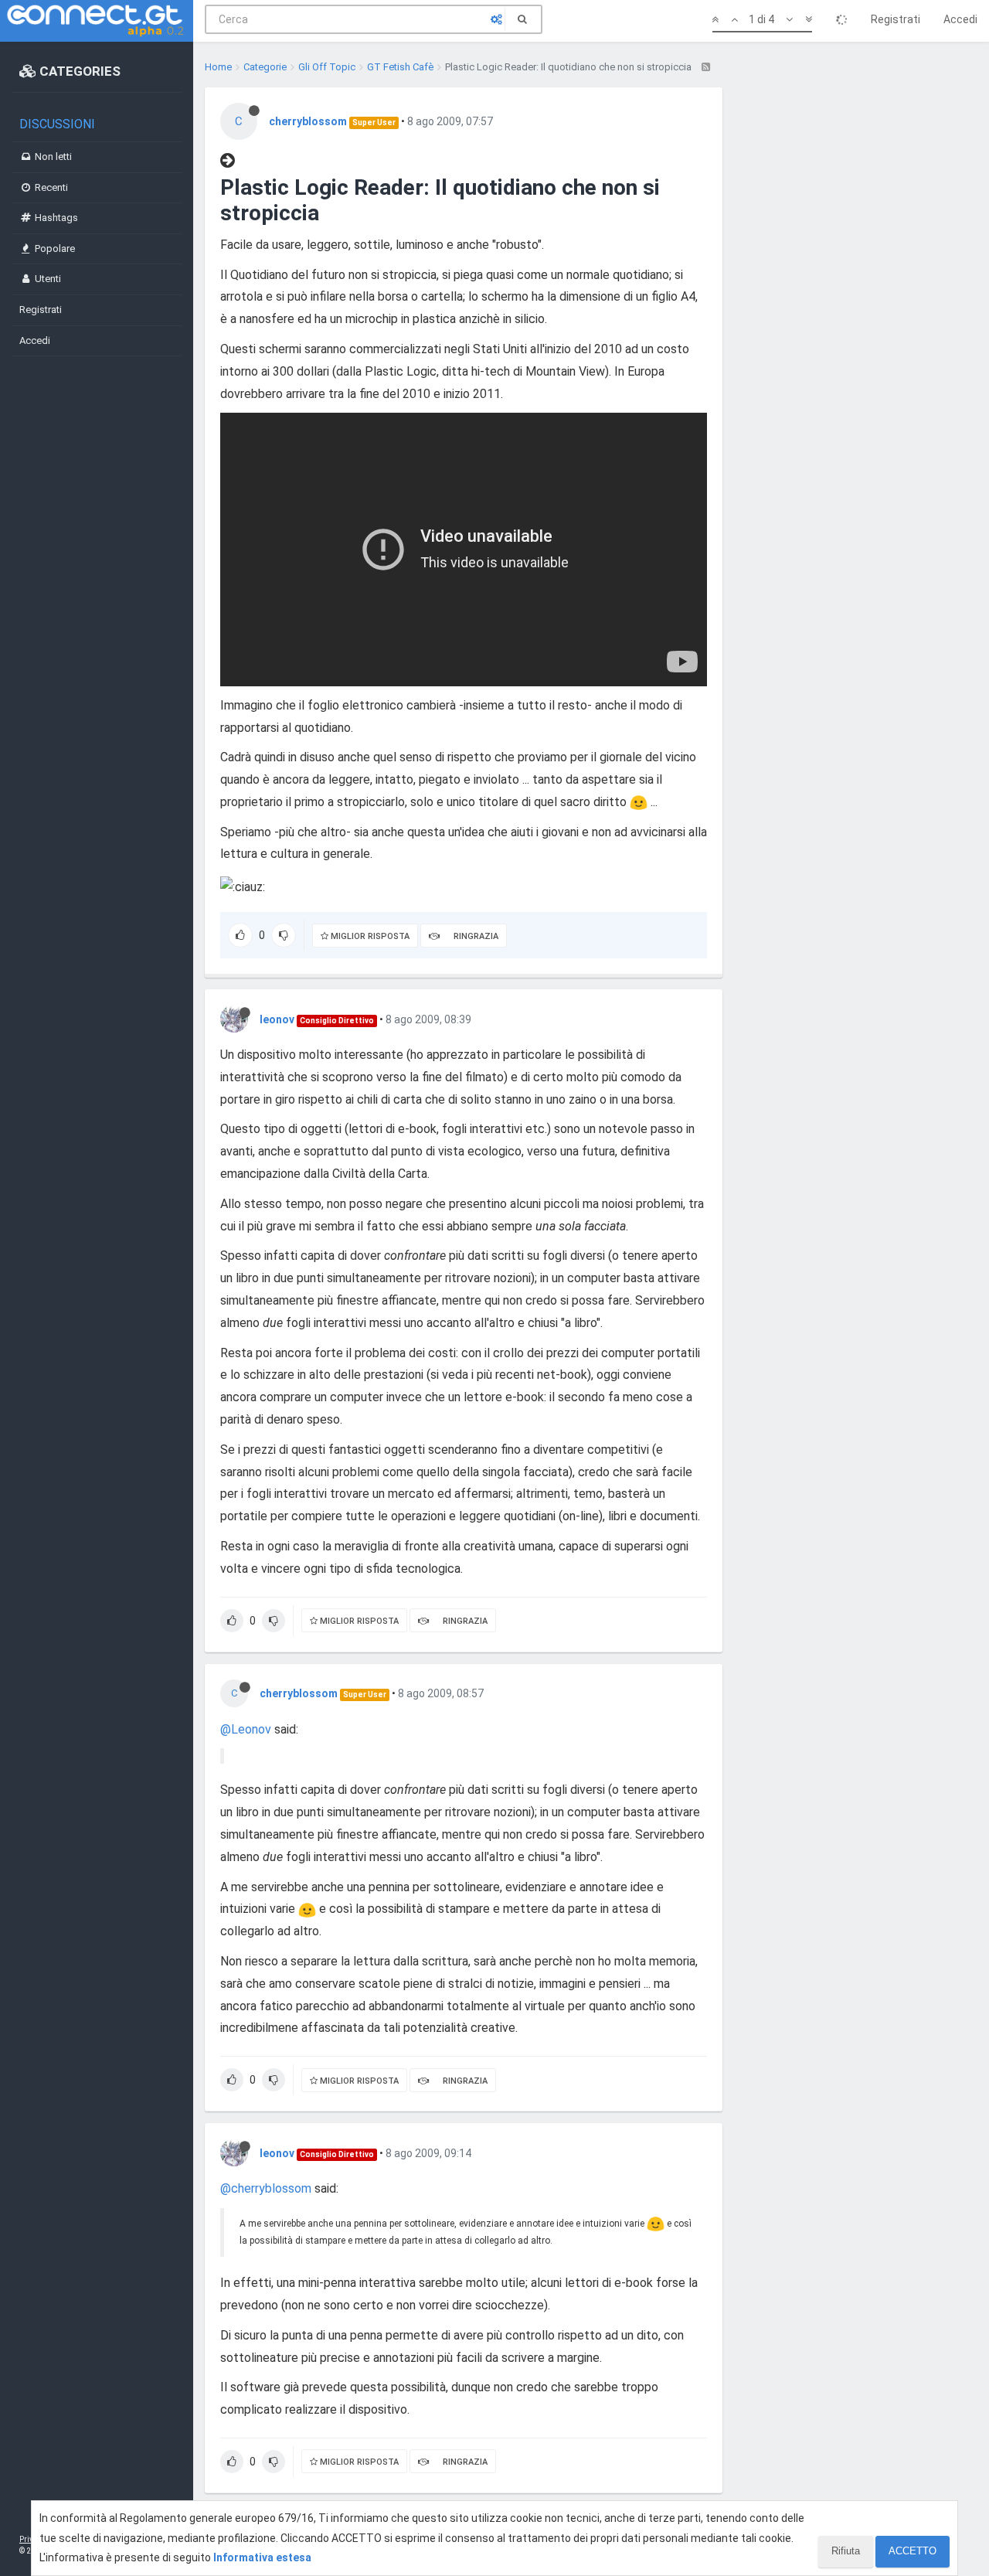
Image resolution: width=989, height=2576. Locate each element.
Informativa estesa (262, 2557)
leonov (277, 1019)
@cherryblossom (266, 2188)
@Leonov (246, 1729)
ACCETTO (913, 2551)
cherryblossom (308, 121)
